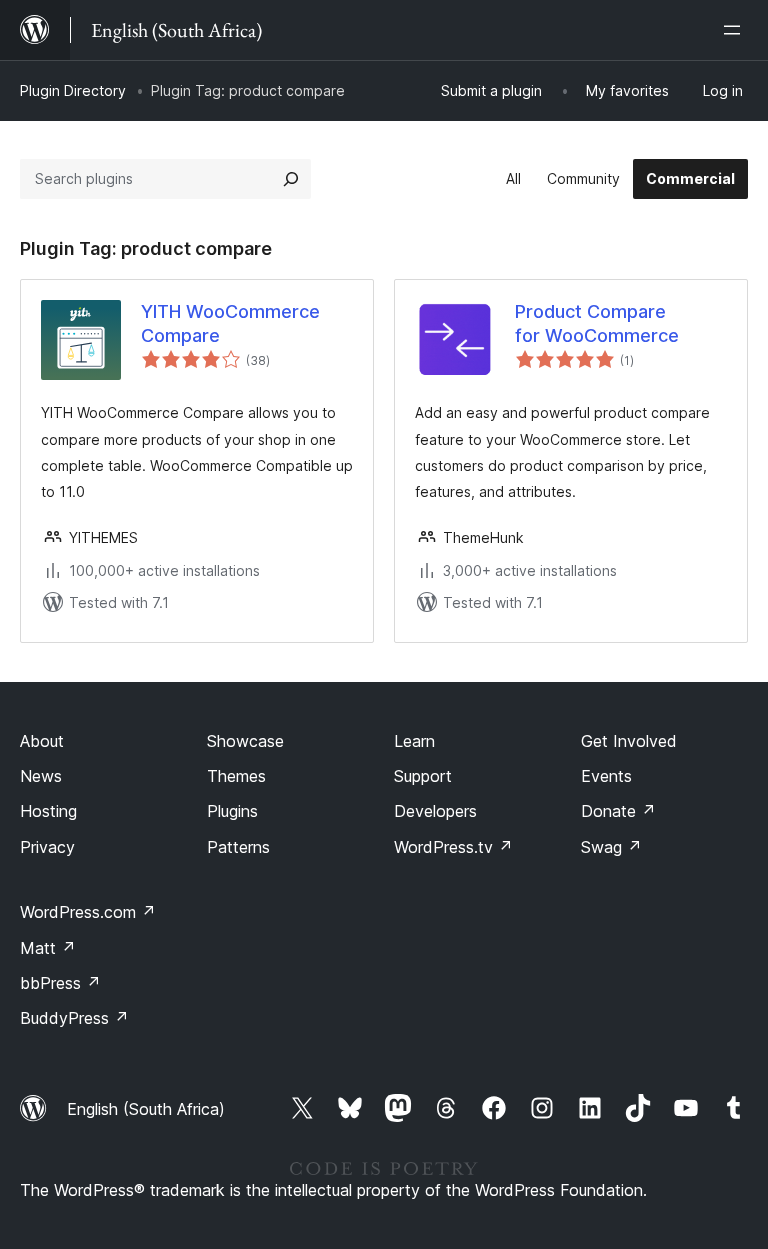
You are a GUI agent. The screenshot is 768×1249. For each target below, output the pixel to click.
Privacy (47, 847)
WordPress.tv (453, 847)
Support (423, 776)
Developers (435, 811)
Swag (611, 847)
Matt (48, 948)
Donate (618, 811)
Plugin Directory (73, 90)
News (41, 776)
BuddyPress (74, 1018)
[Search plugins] (291, 179)
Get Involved (629, 741)
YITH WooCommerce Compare (230, 323)
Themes (236, 776)
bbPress (60, 983)
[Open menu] (736, 30)
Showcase (245, 741)
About (42, 741)
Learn (414, 741)
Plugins (232, 811)
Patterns (238, 847)
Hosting (48, 811)
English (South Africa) (146, 1109)
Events (606, 776)
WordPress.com (88, 912)
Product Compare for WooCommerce (597, 323)
